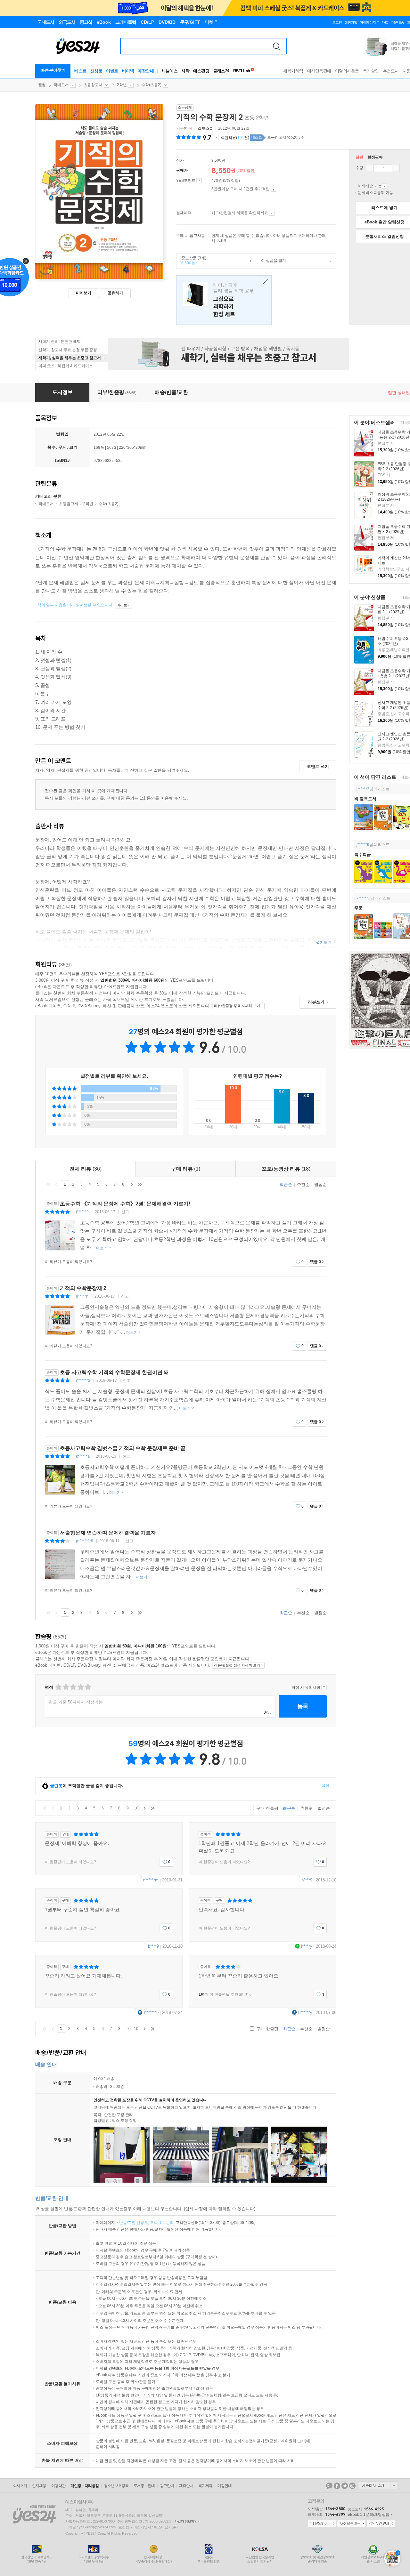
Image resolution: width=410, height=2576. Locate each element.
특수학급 (363, 854)
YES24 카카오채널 (329, 2486)
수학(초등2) (151, 85)
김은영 (182, 128)
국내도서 (61, 85)
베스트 (80, 71)
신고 (125, 1212)
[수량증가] (396, 168)
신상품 (96, 71)
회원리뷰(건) (235, 138)
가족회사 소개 (378, 2485)
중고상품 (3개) (191, 261)
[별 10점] (88, 1687)
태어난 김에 (224, 300)
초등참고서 (93, 85)
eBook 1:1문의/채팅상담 (369, 2515)
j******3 (363, 789)
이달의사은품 (347, 71)
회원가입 (351, 22)
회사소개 (20, 2486)
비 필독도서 (365, 799)
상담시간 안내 (381, 2524)
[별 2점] (58, 1687)
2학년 (122, 85)
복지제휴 (205, 2486)
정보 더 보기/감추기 (216, 138)
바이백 (128, 71)
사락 (185, 71)
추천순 (303, 1184)
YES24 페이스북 (337, 2486)
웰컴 (42, 85)
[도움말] (199, 181)
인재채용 (39, 2486)
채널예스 (169, 71)
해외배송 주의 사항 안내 (385, 186)
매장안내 (146, 71)
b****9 (307, 1880)
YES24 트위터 (345, 2486)
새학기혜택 (293, 71)
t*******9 (151, 2012)
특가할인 (371, 71)
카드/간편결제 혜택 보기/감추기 (272, 213)
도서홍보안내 (144, 2486)
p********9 (85, 1541)
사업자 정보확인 (186, 2521)
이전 (57, 1184)
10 (136, 1808)
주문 (358, 908)
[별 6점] (73, 1687)
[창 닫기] (264, 282)
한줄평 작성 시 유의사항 (324, 1687)
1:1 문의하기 (322, 2524)
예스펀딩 (201, 71)
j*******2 (83, 1381)
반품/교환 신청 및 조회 (138, 2223)
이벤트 (112, 71)
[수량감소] (370, 168)
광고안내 (167, 2486)
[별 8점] (80, 1687)
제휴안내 (186, 2486)
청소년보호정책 (116, 2486)
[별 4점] (66, 1687)
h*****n (82, 1296)
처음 (48, 1184)
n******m (151, 1880)
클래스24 (221, 71)
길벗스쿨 (205, 128)
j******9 (363, 845)
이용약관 (58, 2486)
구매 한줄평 (267, 1808)
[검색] (276, 46)
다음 (132, 1184)
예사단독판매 (319, 71)
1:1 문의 (167, 2223)
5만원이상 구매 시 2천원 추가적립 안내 (273, 189)
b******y (305, 2012)
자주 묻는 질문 (351, 2524)
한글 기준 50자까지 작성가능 (76, 1702)
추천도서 (391, 71)
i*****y (307, 1946)
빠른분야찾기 (53, 70)
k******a (83, 1456)
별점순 (320, 1184)
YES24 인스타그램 (352, 2486)
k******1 (363, 898)
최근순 (286, 1184)
